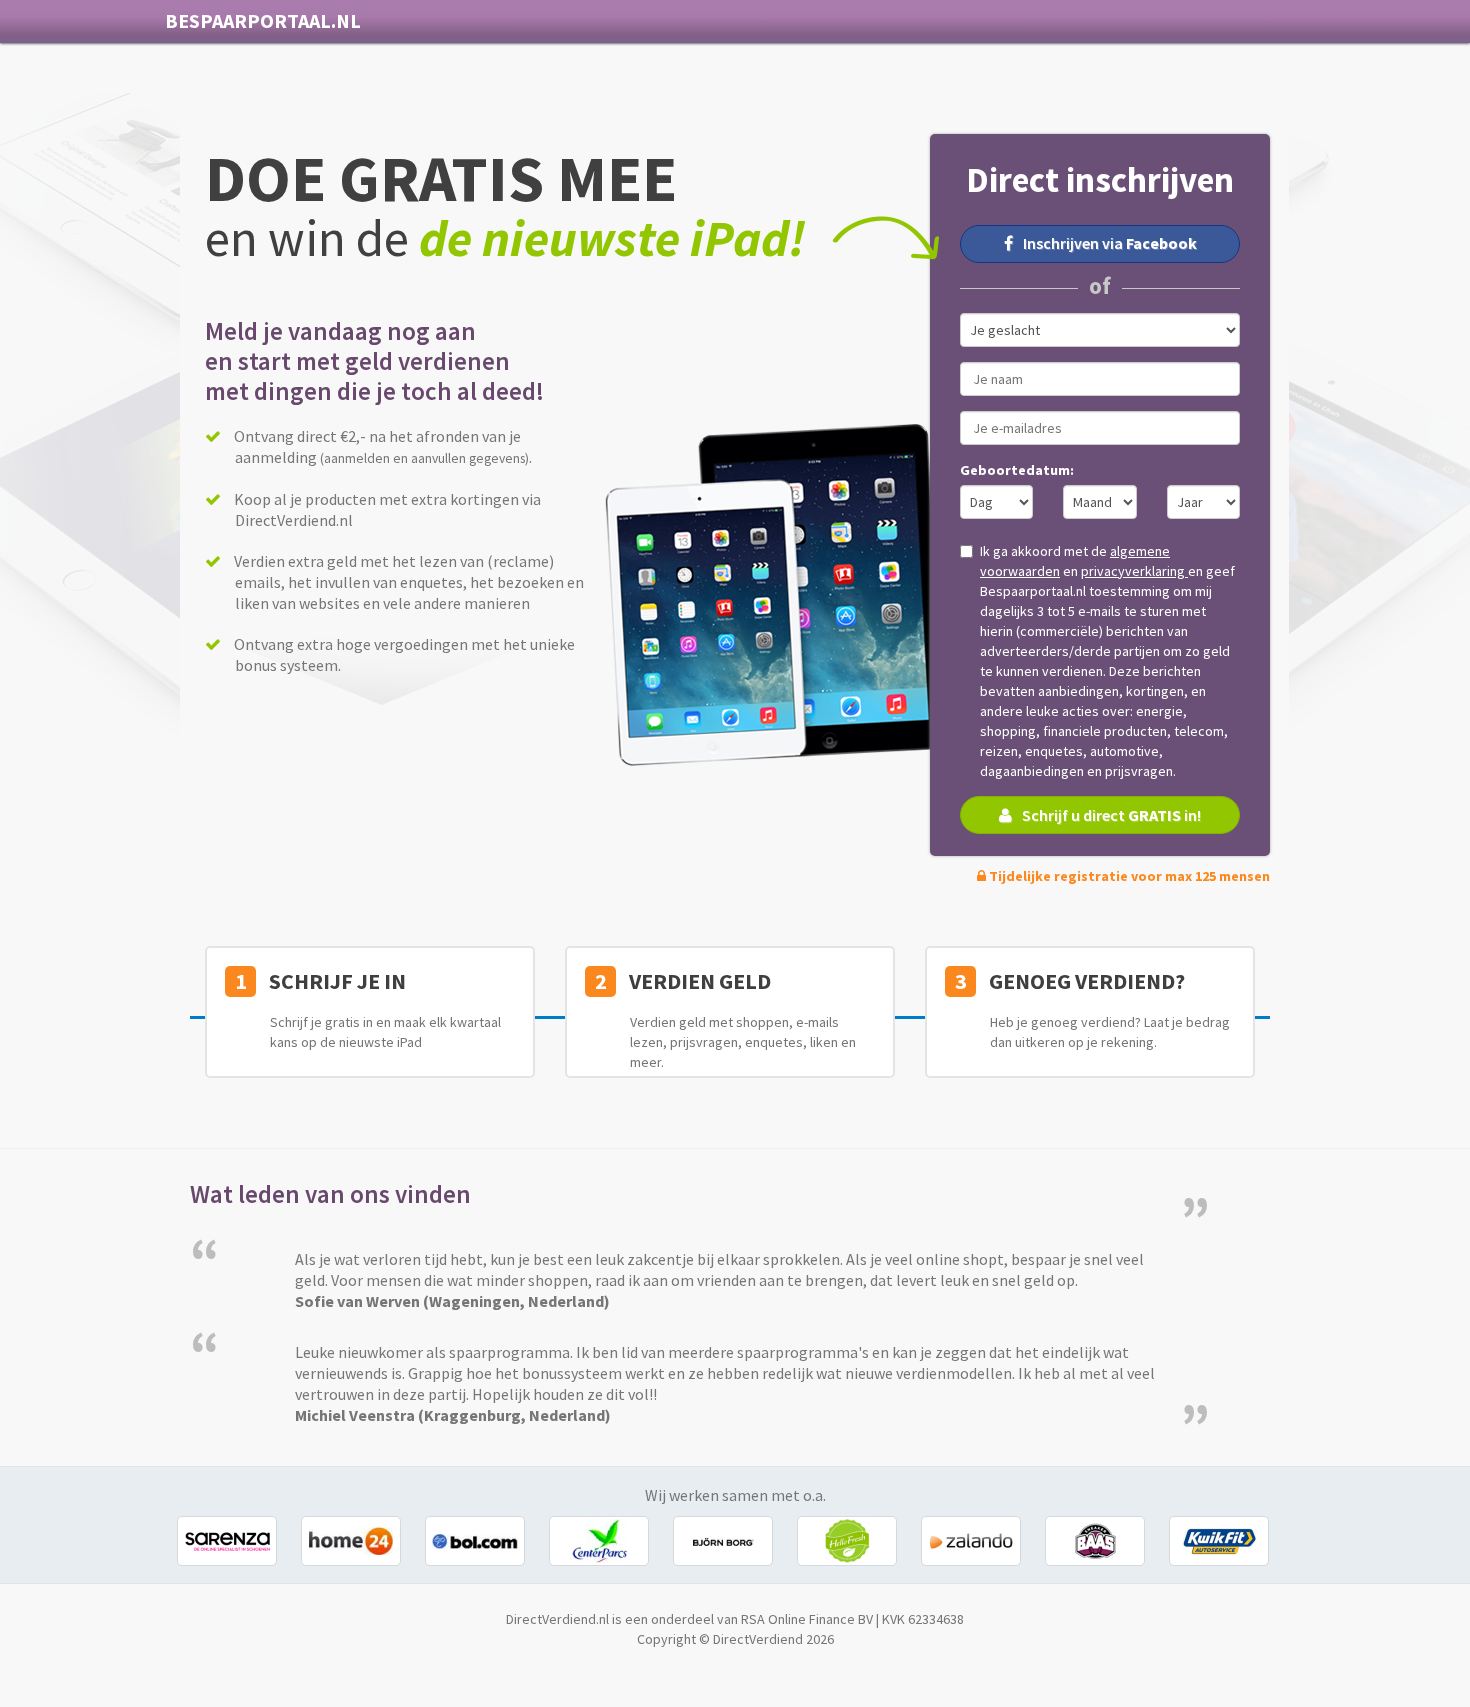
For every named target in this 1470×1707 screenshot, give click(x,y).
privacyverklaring (1134, 571)
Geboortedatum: (1017, 470)
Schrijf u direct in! (1111, 815)
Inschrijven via (1110, 243)
